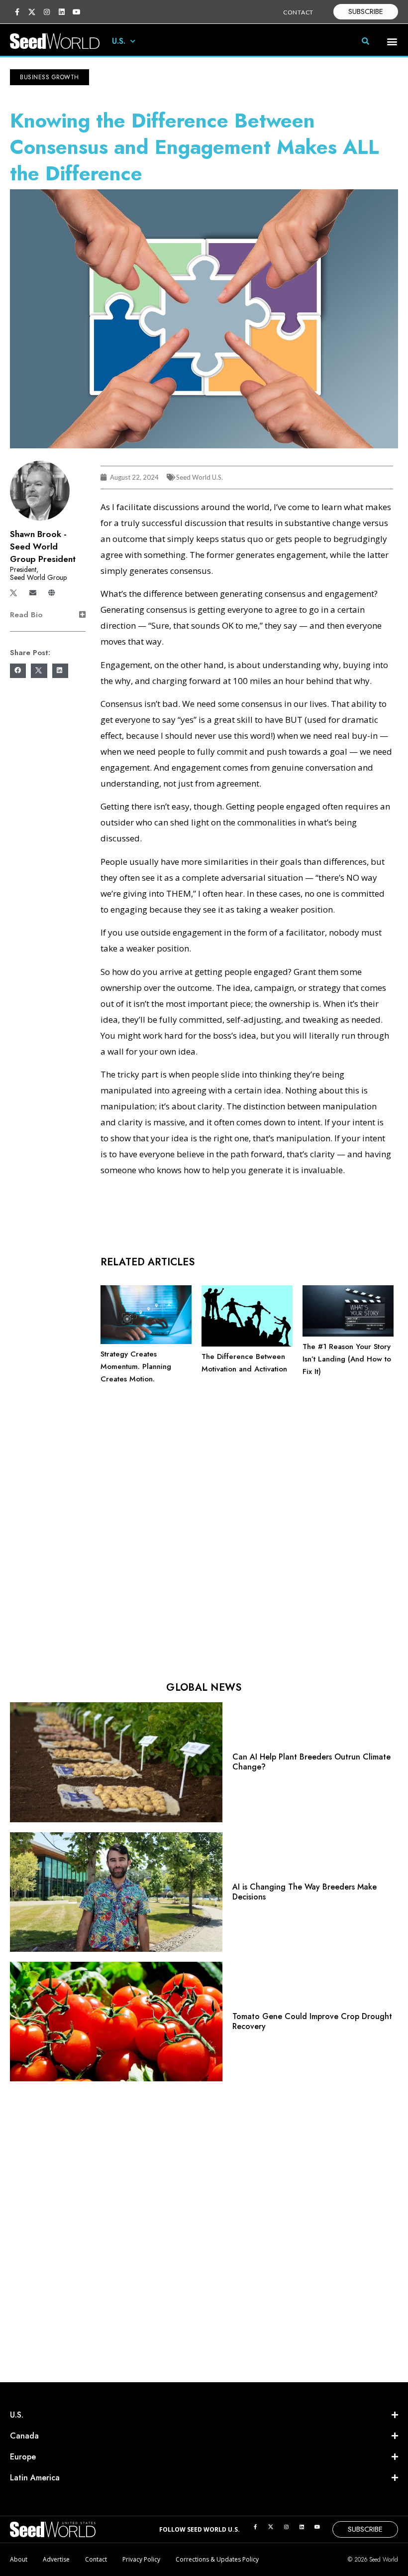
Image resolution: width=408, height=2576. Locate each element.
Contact (96, 2559)
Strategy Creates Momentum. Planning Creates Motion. (136, 1366)
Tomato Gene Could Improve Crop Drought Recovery (312, 2021)
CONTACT (298, 12)
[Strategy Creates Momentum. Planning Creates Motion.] (146, 1342)
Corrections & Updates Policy (217, 2559)
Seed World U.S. (200, 477)
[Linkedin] (62, 12)
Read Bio (26, 615)
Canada (24, 2436)
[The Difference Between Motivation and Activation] (247, 1344)
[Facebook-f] (17, 12)
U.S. (119, 41)
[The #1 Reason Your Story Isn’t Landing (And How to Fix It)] (348, 1334)
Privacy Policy (141, 2559)
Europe (23, 2457)
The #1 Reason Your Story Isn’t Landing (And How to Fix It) (347, 1359)
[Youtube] (77, 12)
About (19, 2559)
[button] (392, 41)
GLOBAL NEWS (204, 1688)
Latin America (35, 2478)
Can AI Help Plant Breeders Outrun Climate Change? (311, 1762)
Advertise (56, 2559)
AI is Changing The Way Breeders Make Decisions (305, 1892)
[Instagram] (47, 12)
